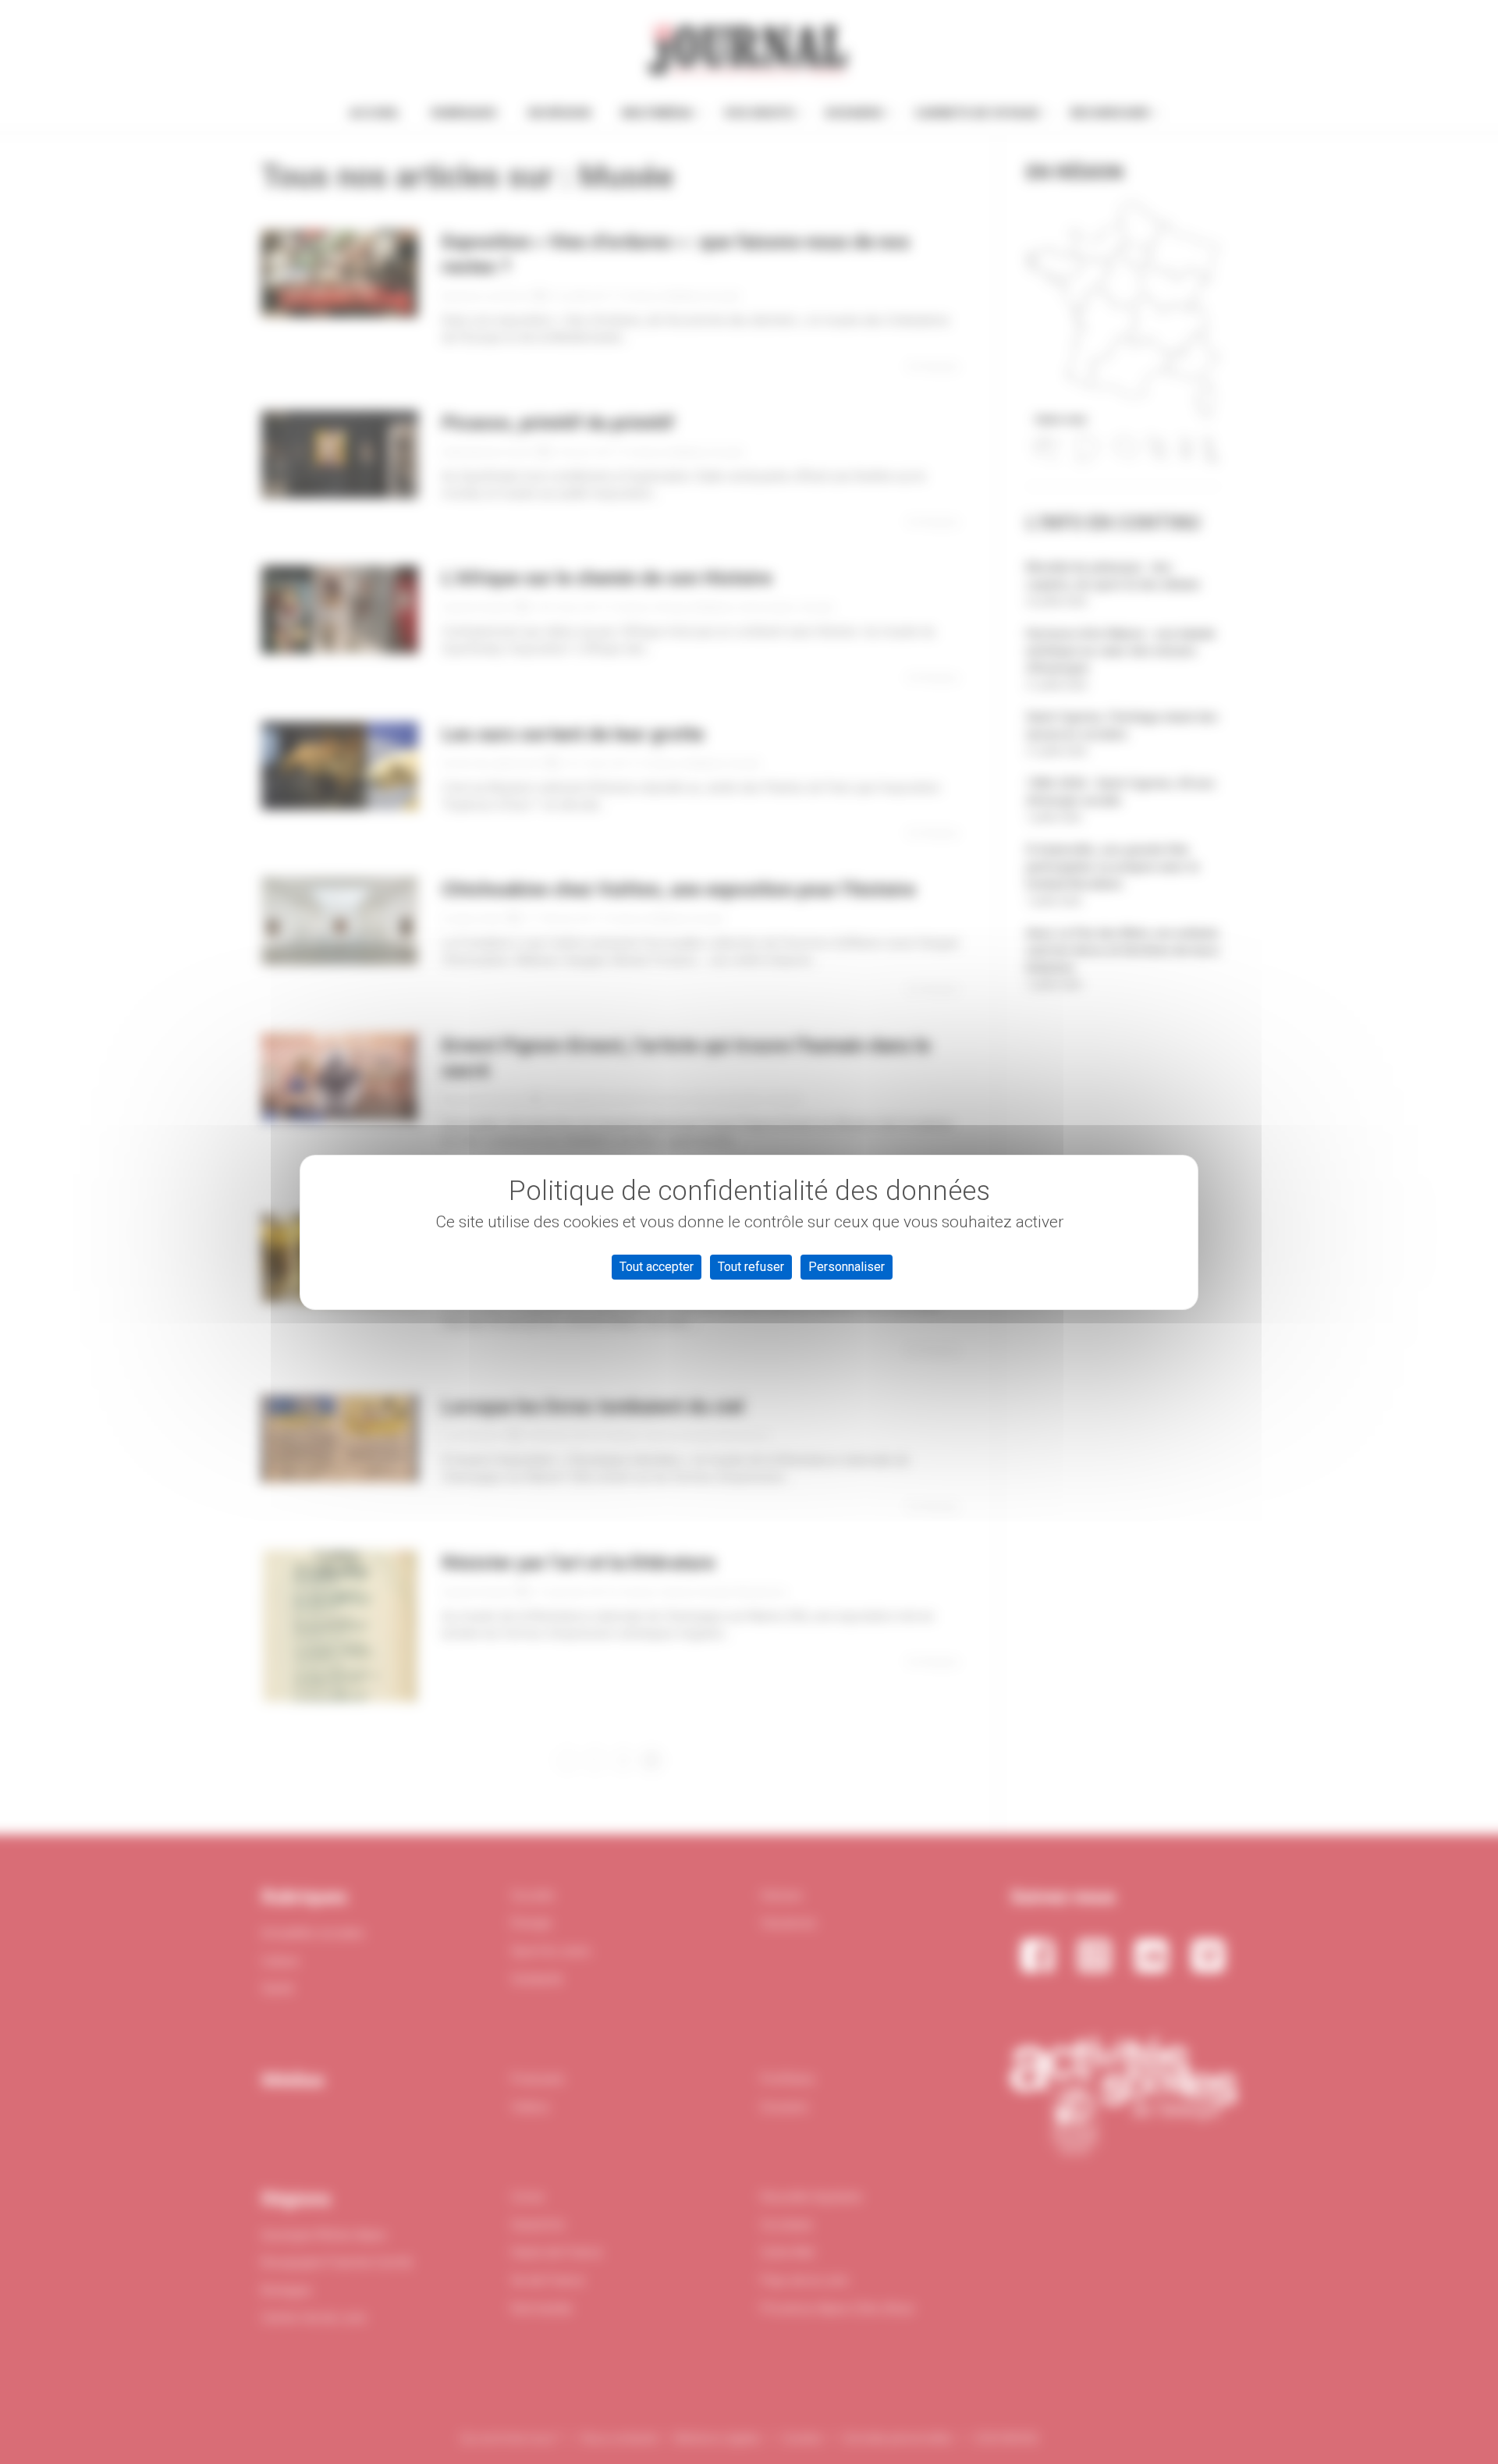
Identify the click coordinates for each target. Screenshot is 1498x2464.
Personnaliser (847, 1267)
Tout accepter (657, 1267)
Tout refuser (751, 1267)
